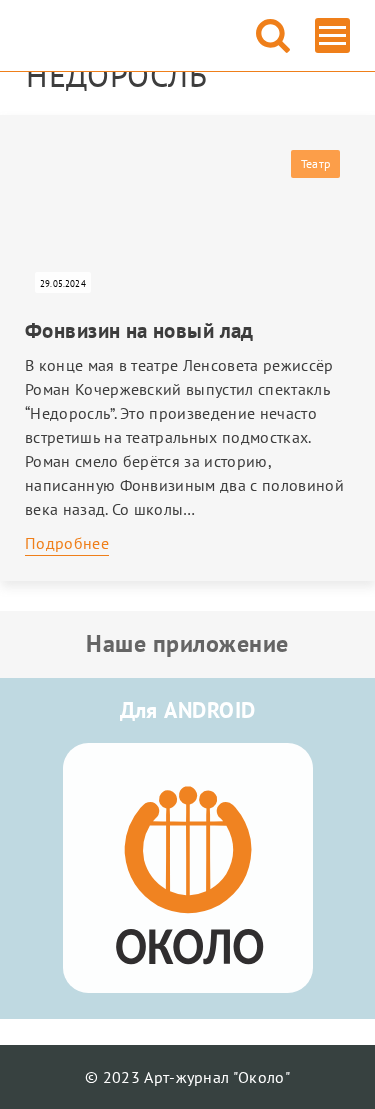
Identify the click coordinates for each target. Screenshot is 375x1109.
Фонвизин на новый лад (139, 330)
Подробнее (67, 543)
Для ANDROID (188, 710)
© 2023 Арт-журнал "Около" (187, 1077)
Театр (315, 163)
